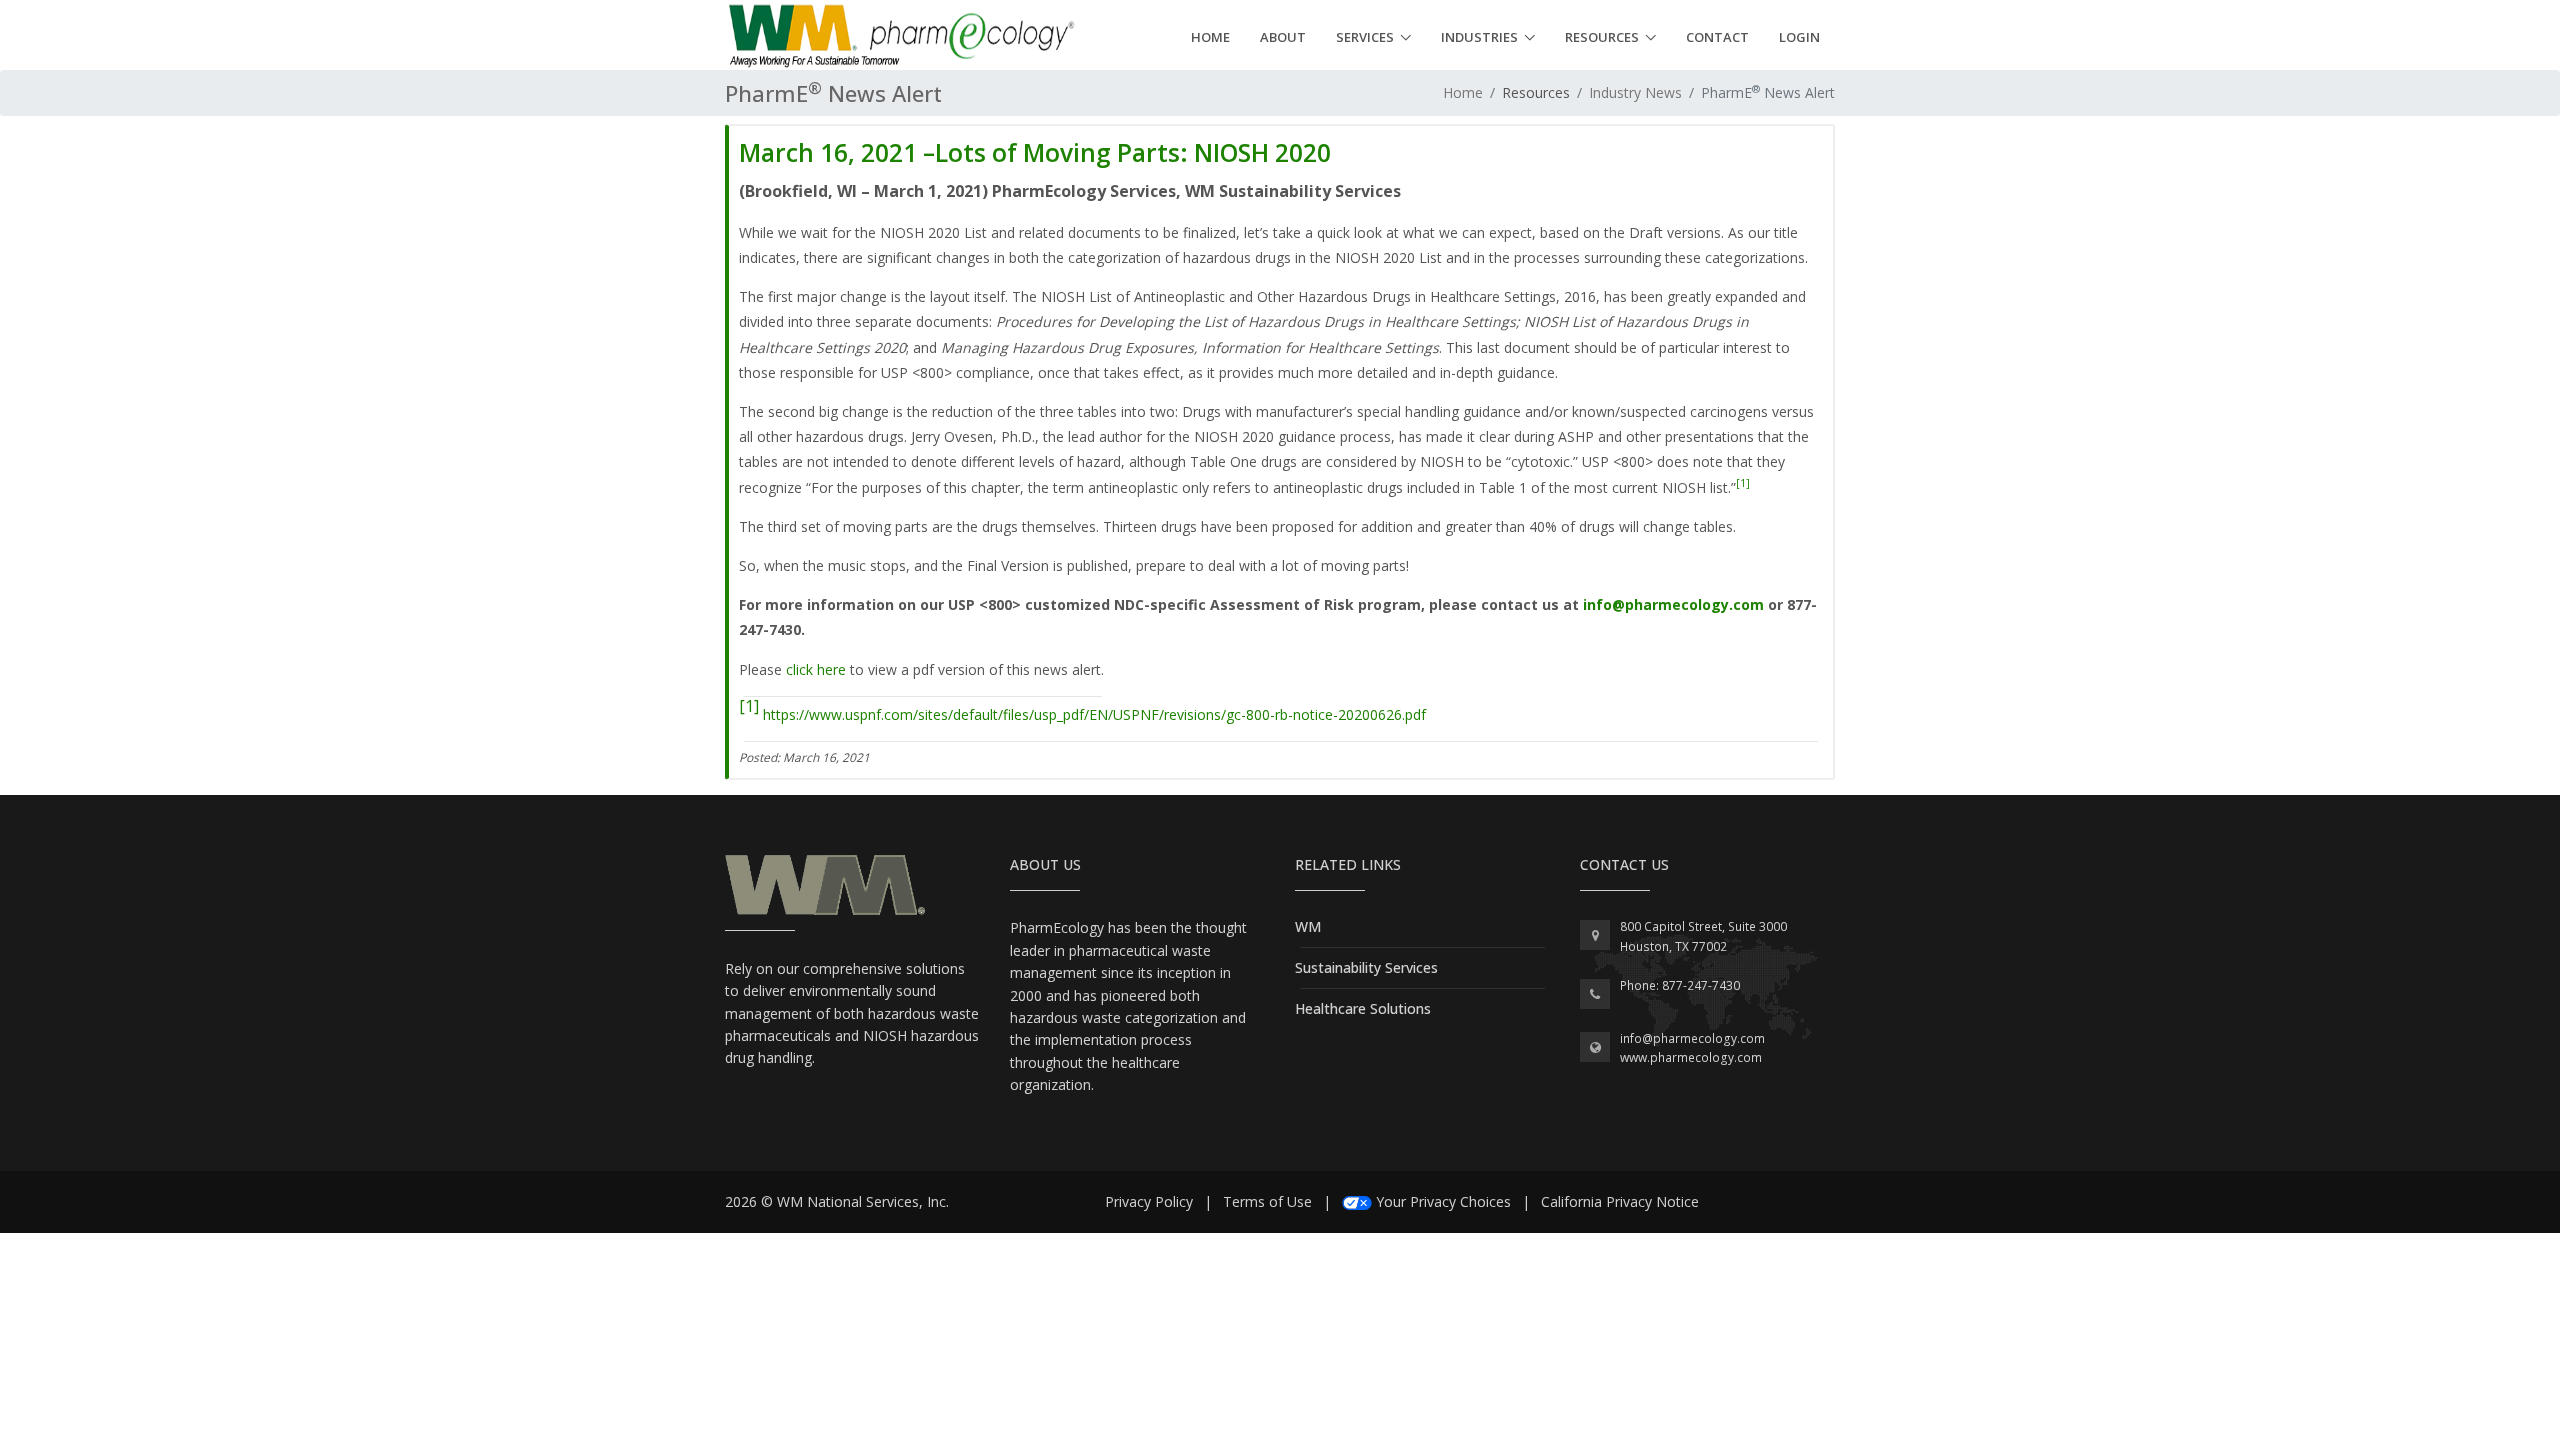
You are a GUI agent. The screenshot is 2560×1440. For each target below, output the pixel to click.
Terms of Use (1267, 1201)
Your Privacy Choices (1443, 1201)
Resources (1602, 37)
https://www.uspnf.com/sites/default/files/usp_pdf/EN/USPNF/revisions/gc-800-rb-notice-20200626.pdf (1094, 714)
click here (816, 669)
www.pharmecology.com (1691, 1057)
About (1283, 37)
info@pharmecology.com (1673, 604)
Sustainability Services (1366, 967)
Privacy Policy (1149, 1201)
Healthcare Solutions (1363, 1008)
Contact (1717, 37)
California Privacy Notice (1620, 1201)
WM (1308, 926)
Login (1799, 37)
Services (1365, 37)
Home (1210, 37)
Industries (1479, 37)
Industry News (1635, 92)
